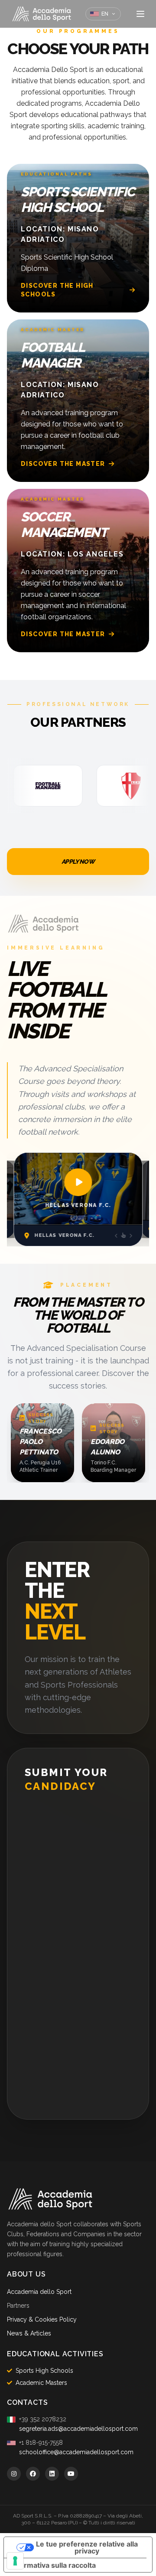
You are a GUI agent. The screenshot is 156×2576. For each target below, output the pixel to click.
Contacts (27, 2402)
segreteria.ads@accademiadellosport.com (78, 2429)
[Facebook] (33, 2474)
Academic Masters (41, 2383)
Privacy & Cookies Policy (42, 2319)
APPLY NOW (78, 862)
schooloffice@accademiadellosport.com (76, 2452)
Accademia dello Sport (39, 2292)
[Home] (42, 14)
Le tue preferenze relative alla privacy (87, 2547)
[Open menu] (140, 14)
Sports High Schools (44, 2371)
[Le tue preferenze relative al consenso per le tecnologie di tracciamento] (15, 2561)
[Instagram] (14, 2474)
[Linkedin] (52, 2474)
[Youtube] (71, 2474)
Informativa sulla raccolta (53, 2565)
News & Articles (29, 2333)
